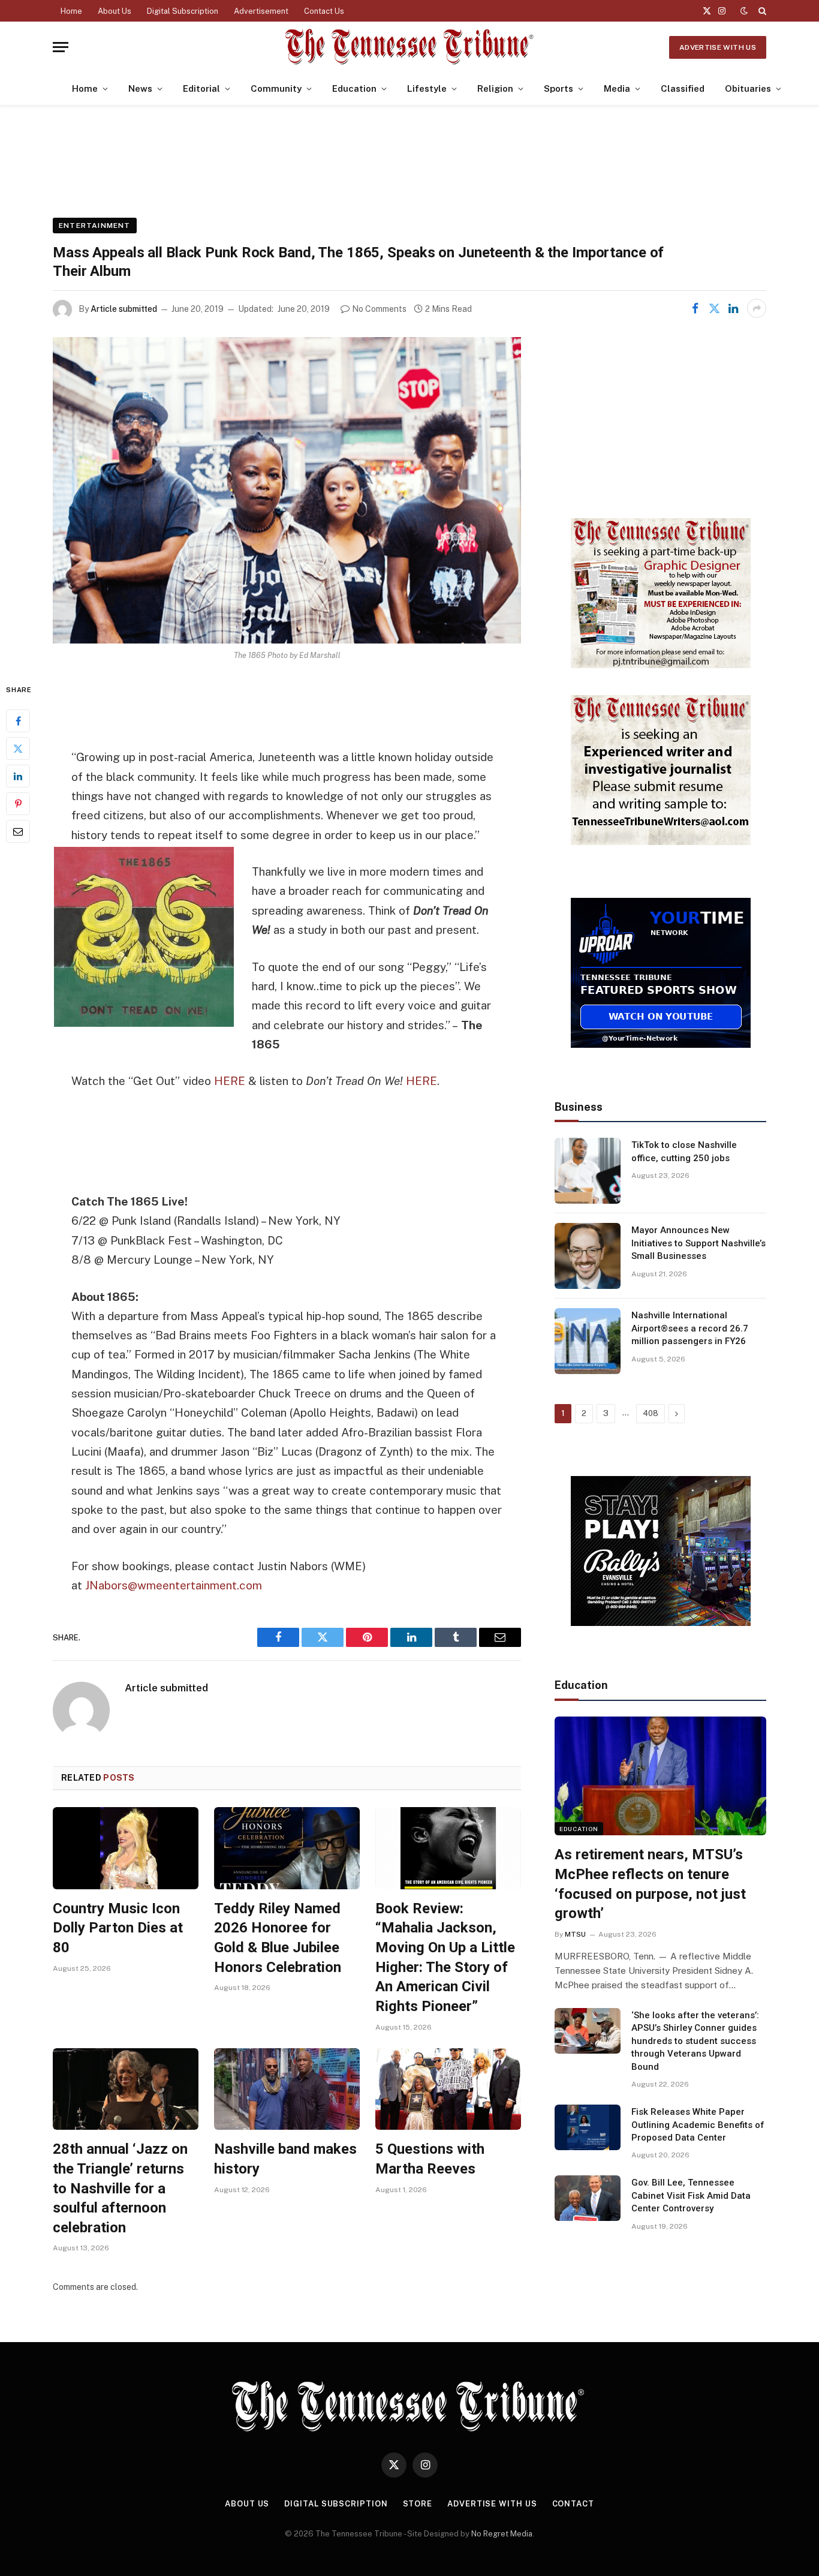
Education (354, 88)
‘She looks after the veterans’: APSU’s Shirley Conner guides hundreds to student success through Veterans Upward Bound (695, 2041)
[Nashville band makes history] (287, 2089)
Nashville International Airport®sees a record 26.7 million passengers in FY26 (690, 1328)
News (140, 88)
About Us (115, 11)
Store (418, 2504)
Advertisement (261, 11)
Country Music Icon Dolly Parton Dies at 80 (118, 1928)
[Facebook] (18, 722)
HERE (230, 1081)
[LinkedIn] (18, 777)
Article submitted (124, 309)
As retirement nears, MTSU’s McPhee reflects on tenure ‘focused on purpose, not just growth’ (650, 1884)
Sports (558, 88)
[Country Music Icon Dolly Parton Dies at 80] (126, 1848)
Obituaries (748, 88)
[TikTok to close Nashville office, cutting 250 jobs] (588, 1171)
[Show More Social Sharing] (757, 308)
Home (71, 11)
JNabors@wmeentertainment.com (174, 1585)
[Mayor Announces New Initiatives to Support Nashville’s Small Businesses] (588, 1256)
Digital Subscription (183, 11)
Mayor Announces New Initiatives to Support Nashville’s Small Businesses (698, 1243)
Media (617, 88)
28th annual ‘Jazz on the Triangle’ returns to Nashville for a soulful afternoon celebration (120, 2188)
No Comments (379, 309)
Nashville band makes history (285, 2159)
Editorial (201, 88)
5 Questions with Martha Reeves (430, 2159)
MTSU (575, 1934)
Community (276, 88)
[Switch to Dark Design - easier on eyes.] (744, 11)
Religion (495, 88)
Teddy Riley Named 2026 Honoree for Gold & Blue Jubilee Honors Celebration (278, 1938)
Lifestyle (427, 88)
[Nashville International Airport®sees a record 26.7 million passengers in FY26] (588, 1341)
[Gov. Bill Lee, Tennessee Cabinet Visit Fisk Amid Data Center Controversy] (588, 2198)
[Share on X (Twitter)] (714, 308)
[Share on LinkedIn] (733, 308)
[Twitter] (18, 749)
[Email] (18, 832)
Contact (573, 2504)
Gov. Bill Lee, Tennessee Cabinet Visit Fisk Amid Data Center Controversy (691, 2195)
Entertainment (95, 226)
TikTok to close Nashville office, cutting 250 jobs (684, 1151)
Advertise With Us (718, 47)
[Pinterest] (18, 804)
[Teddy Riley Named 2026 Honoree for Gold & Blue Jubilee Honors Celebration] (287, 1848)
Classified (683, 88)
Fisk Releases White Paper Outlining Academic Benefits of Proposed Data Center (698, 2125)
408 (651, 1413)
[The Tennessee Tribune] (409, 47)
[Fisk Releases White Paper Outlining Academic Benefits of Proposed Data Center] (588, 2127)
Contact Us (324, 11)
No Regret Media (502, 2534)
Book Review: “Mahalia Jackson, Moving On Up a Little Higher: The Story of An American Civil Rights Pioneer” (445, 1957)
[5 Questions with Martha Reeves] (448, 2089)
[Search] (761, 11)
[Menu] (61, 47)
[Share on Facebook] (695, 308)
